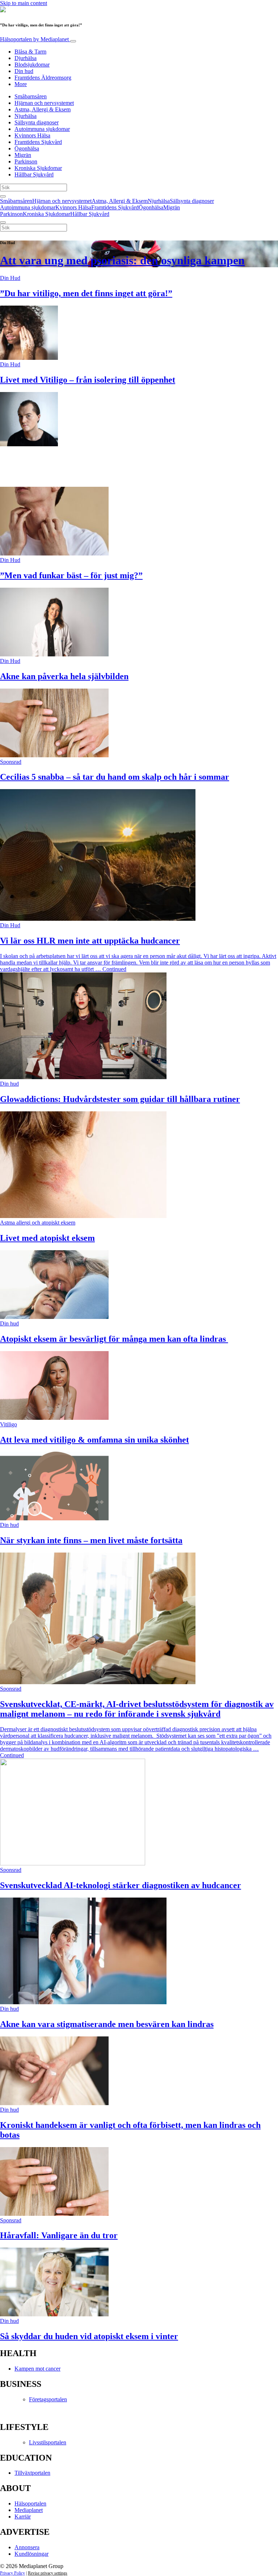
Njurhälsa (26, 116)
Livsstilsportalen (48, 2442)
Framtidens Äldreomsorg (43, 78)
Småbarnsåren (31, 96)
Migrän (23, 155)
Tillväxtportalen (32, 2473)
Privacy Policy (12, 2573)
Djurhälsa (26, 58)
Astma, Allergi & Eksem (43, 109)
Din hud (24, 71)
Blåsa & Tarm (30, 52)
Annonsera (27, 2547)
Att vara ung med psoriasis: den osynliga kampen (122, 260)
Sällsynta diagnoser (37, 122)
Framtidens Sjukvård (38, 142)
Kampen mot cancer (37, 2369)
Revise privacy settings (48, 2573)
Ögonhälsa (27, 148)
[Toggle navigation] (73, 41)
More (21, 84)
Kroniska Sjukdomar (38, 168)
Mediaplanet (29, 2510)
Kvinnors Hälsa (32, 135)
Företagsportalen (48, 2399)
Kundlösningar (31, 2554)
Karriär (23, 2517)
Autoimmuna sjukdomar (42, 129)
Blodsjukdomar (32, 65)
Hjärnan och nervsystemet (44, 103)
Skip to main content (24, 3)
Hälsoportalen (34, 39)
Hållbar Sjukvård (34, 174)
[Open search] (3, 196)
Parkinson (26, 161)
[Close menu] (3, 222)
